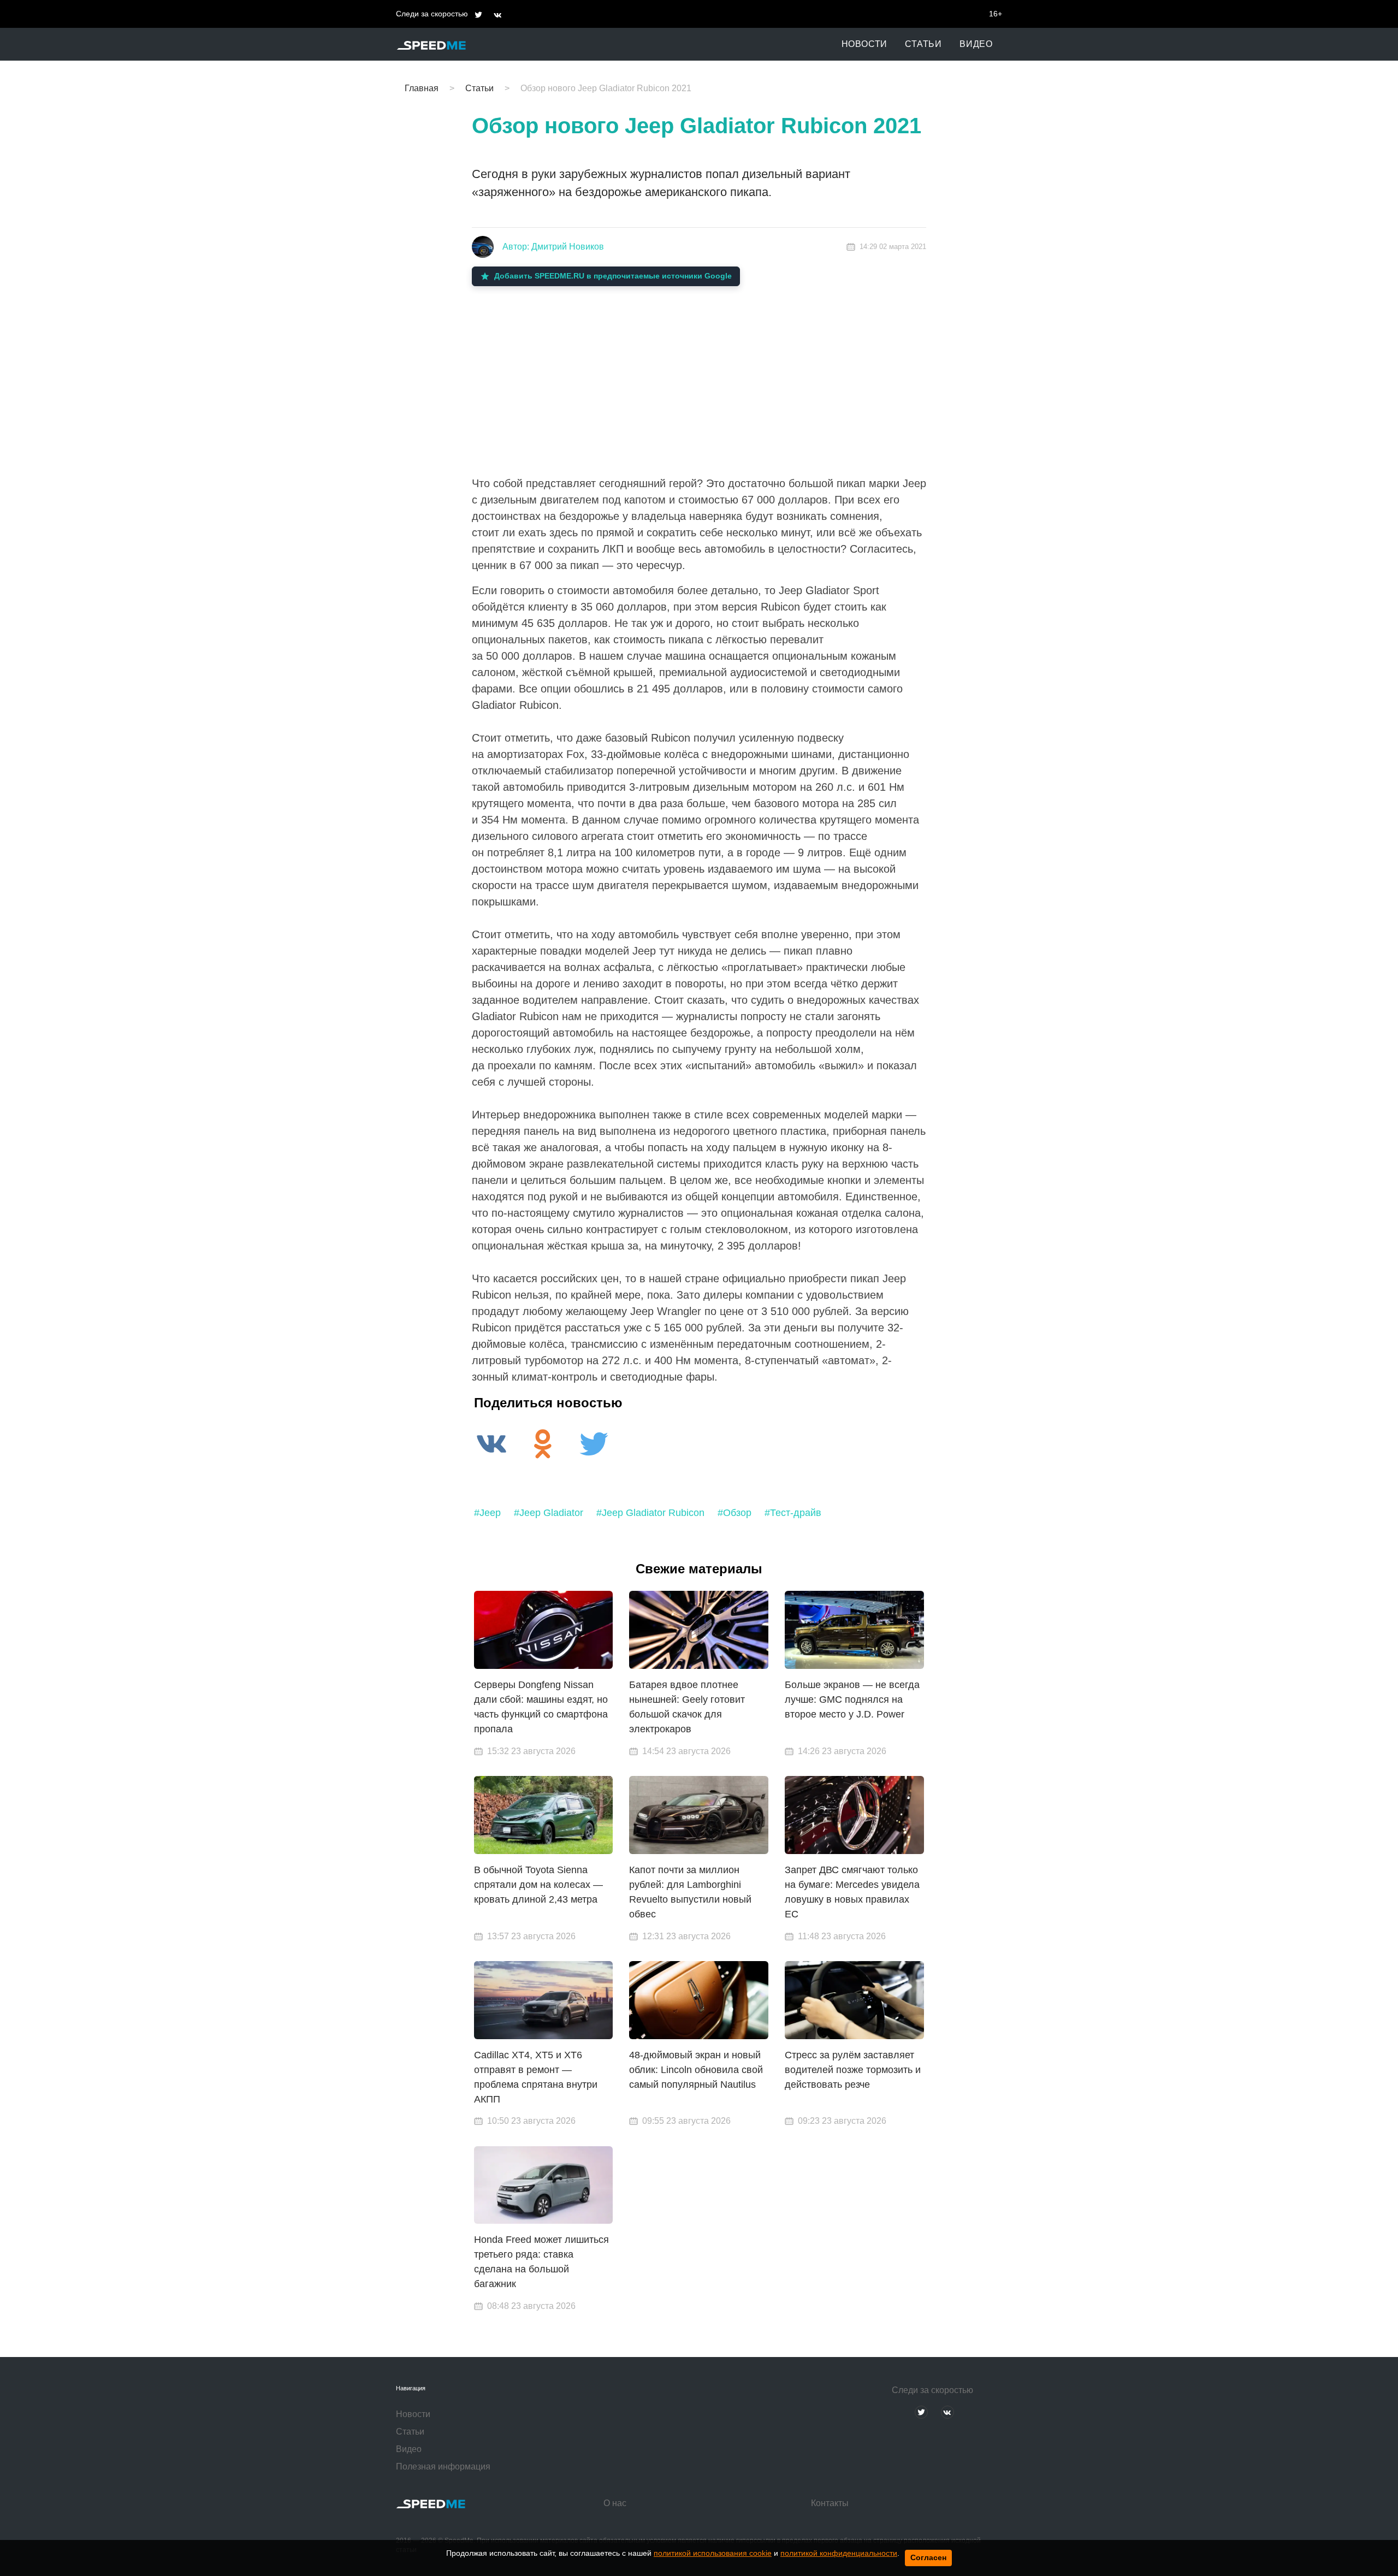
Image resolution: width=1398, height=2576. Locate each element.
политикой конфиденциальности (839, 2553)
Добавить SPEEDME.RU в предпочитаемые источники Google (613, 276)
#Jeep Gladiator (549, 1513)
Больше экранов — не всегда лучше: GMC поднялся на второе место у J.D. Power (852, 1699)
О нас (615, 2503)
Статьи (923, 44)
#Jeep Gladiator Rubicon (650, 1513)
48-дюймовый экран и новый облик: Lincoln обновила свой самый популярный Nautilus (696, 2070)
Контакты (830, 2503)
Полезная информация (443, 2467)
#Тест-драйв (793, 1513)
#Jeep (487, 1513)
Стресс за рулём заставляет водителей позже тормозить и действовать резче (853, 2070)
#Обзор (734, 1513)
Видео (976, 44)
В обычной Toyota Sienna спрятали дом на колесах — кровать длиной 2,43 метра (538, 1885)
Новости (865, 44)
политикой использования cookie (713, 2553)
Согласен (928, 2557)
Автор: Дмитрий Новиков (553, 247)
